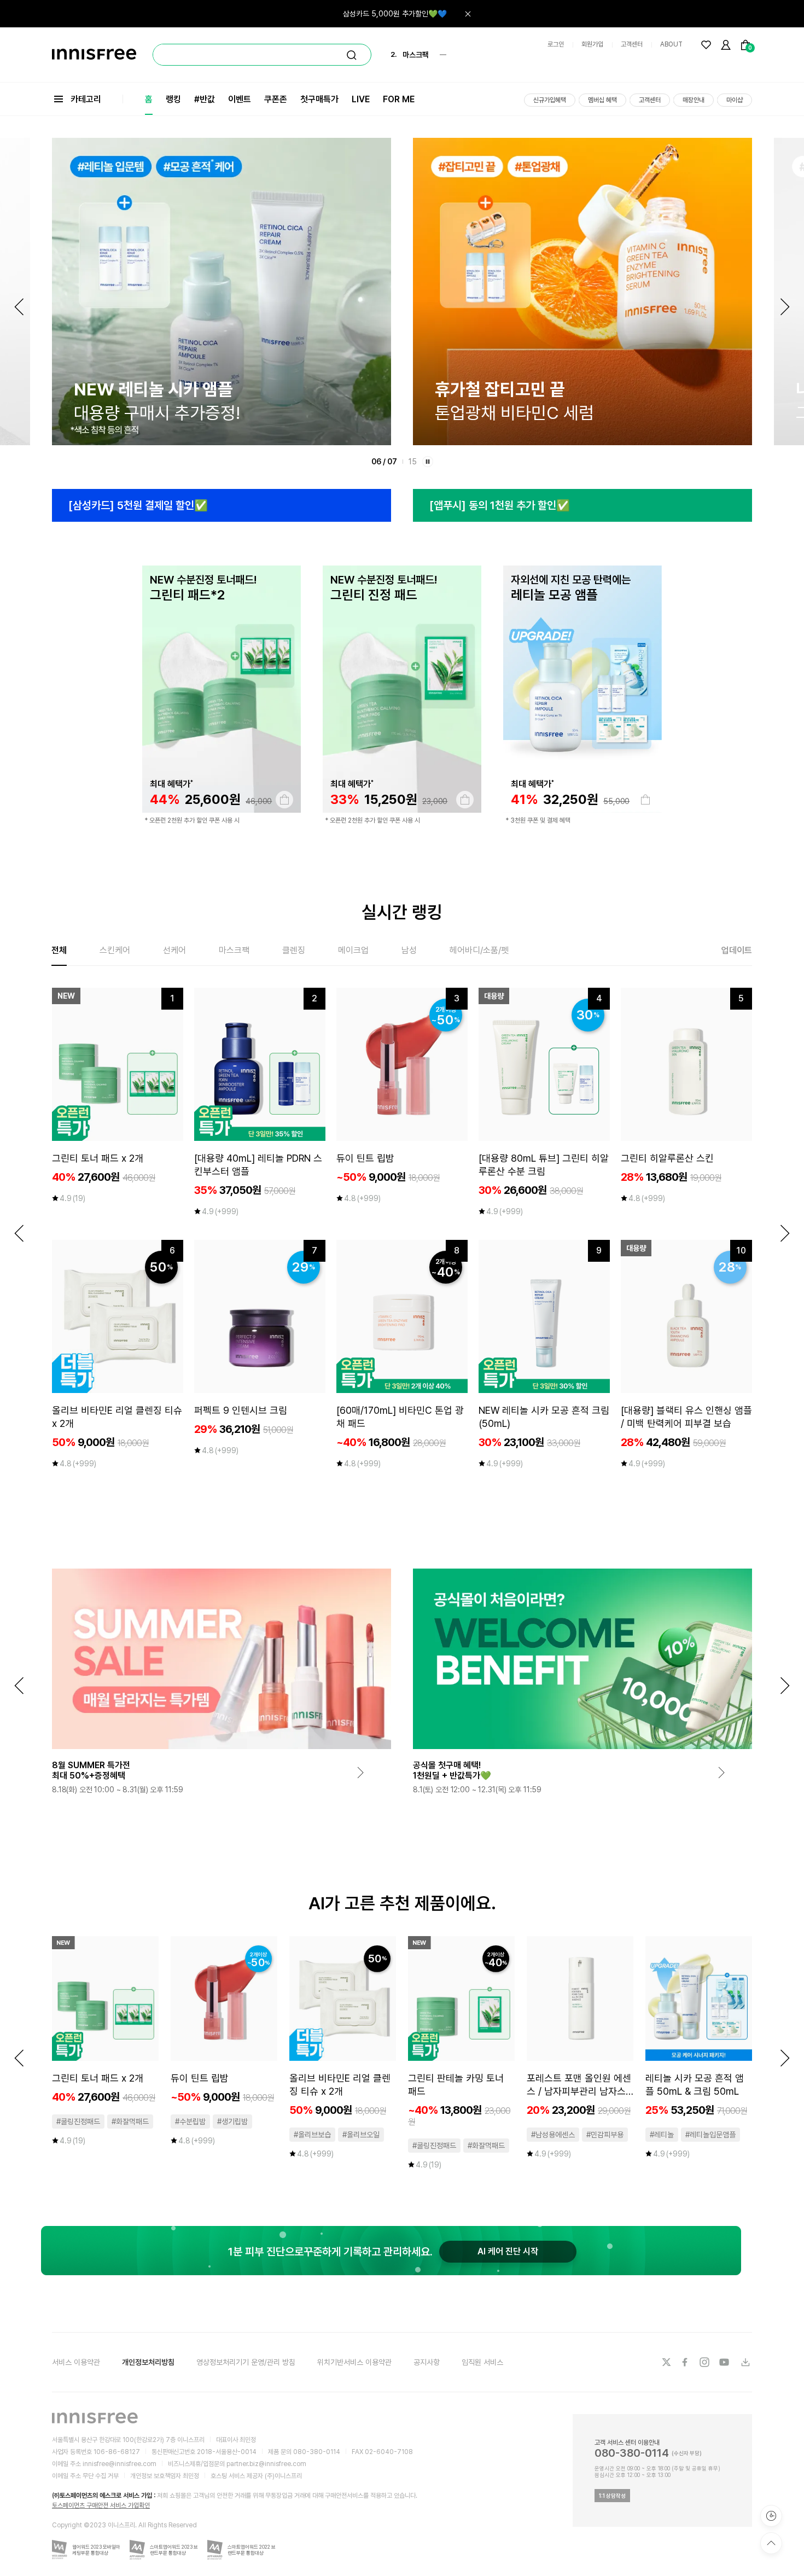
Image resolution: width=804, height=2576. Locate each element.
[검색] (352, 55)
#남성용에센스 (553, 2135)
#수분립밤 (190, 2122)
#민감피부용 (605, 2135)
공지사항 (427, 2362)
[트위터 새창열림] (666, 2362)
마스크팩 (234, 950)
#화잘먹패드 (130, 2122)
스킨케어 (115, 950)
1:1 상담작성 (612, 2496)
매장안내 (694, 100)
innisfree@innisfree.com (120, 2464)
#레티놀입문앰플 (710, 2135)
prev (19, 1233)
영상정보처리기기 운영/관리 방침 (246, 2362)
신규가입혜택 (550, 100)
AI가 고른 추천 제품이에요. (402, 1903)
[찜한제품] (706, 45)
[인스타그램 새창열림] (706, 2362)
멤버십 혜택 (602, 100)
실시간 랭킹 (402, 912)
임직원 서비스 (482, 2362)
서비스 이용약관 (76, 2362)
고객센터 (632, 44)
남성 (409, 950)
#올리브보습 (312, 2135)
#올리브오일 (361, 2135)
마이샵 (735, 100)
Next (785, 307)
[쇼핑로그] (771, 2516)
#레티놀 (662, 2135)
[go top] (771, 2543)
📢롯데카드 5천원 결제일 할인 (400, 14)
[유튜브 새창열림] (725, 2362)
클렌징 (294, 950)
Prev (19, 307)
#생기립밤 (232, 2122)
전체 (59, 950)
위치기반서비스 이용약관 (354, 2362)
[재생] (428, 462)
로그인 (556, 44)
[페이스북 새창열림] (686, 2362)
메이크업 (353, 950)
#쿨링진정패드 (78, 2122)
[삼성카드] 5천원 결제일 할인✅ (138, 505)
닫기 (468, 14)
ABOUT (671, 44)
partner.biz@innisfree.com (266, 2464)
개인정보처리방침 (148, 2362)
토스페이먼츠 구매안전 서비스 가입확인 (101, 2505)
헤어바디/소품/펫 (479, 950)
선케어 (174, 950)
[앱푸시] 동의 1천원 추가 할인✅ (500, 505)
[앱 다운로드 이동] (745, 2362)
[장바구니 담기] (284, 800)
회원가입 (592, 44)
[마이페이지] (726, 45)
